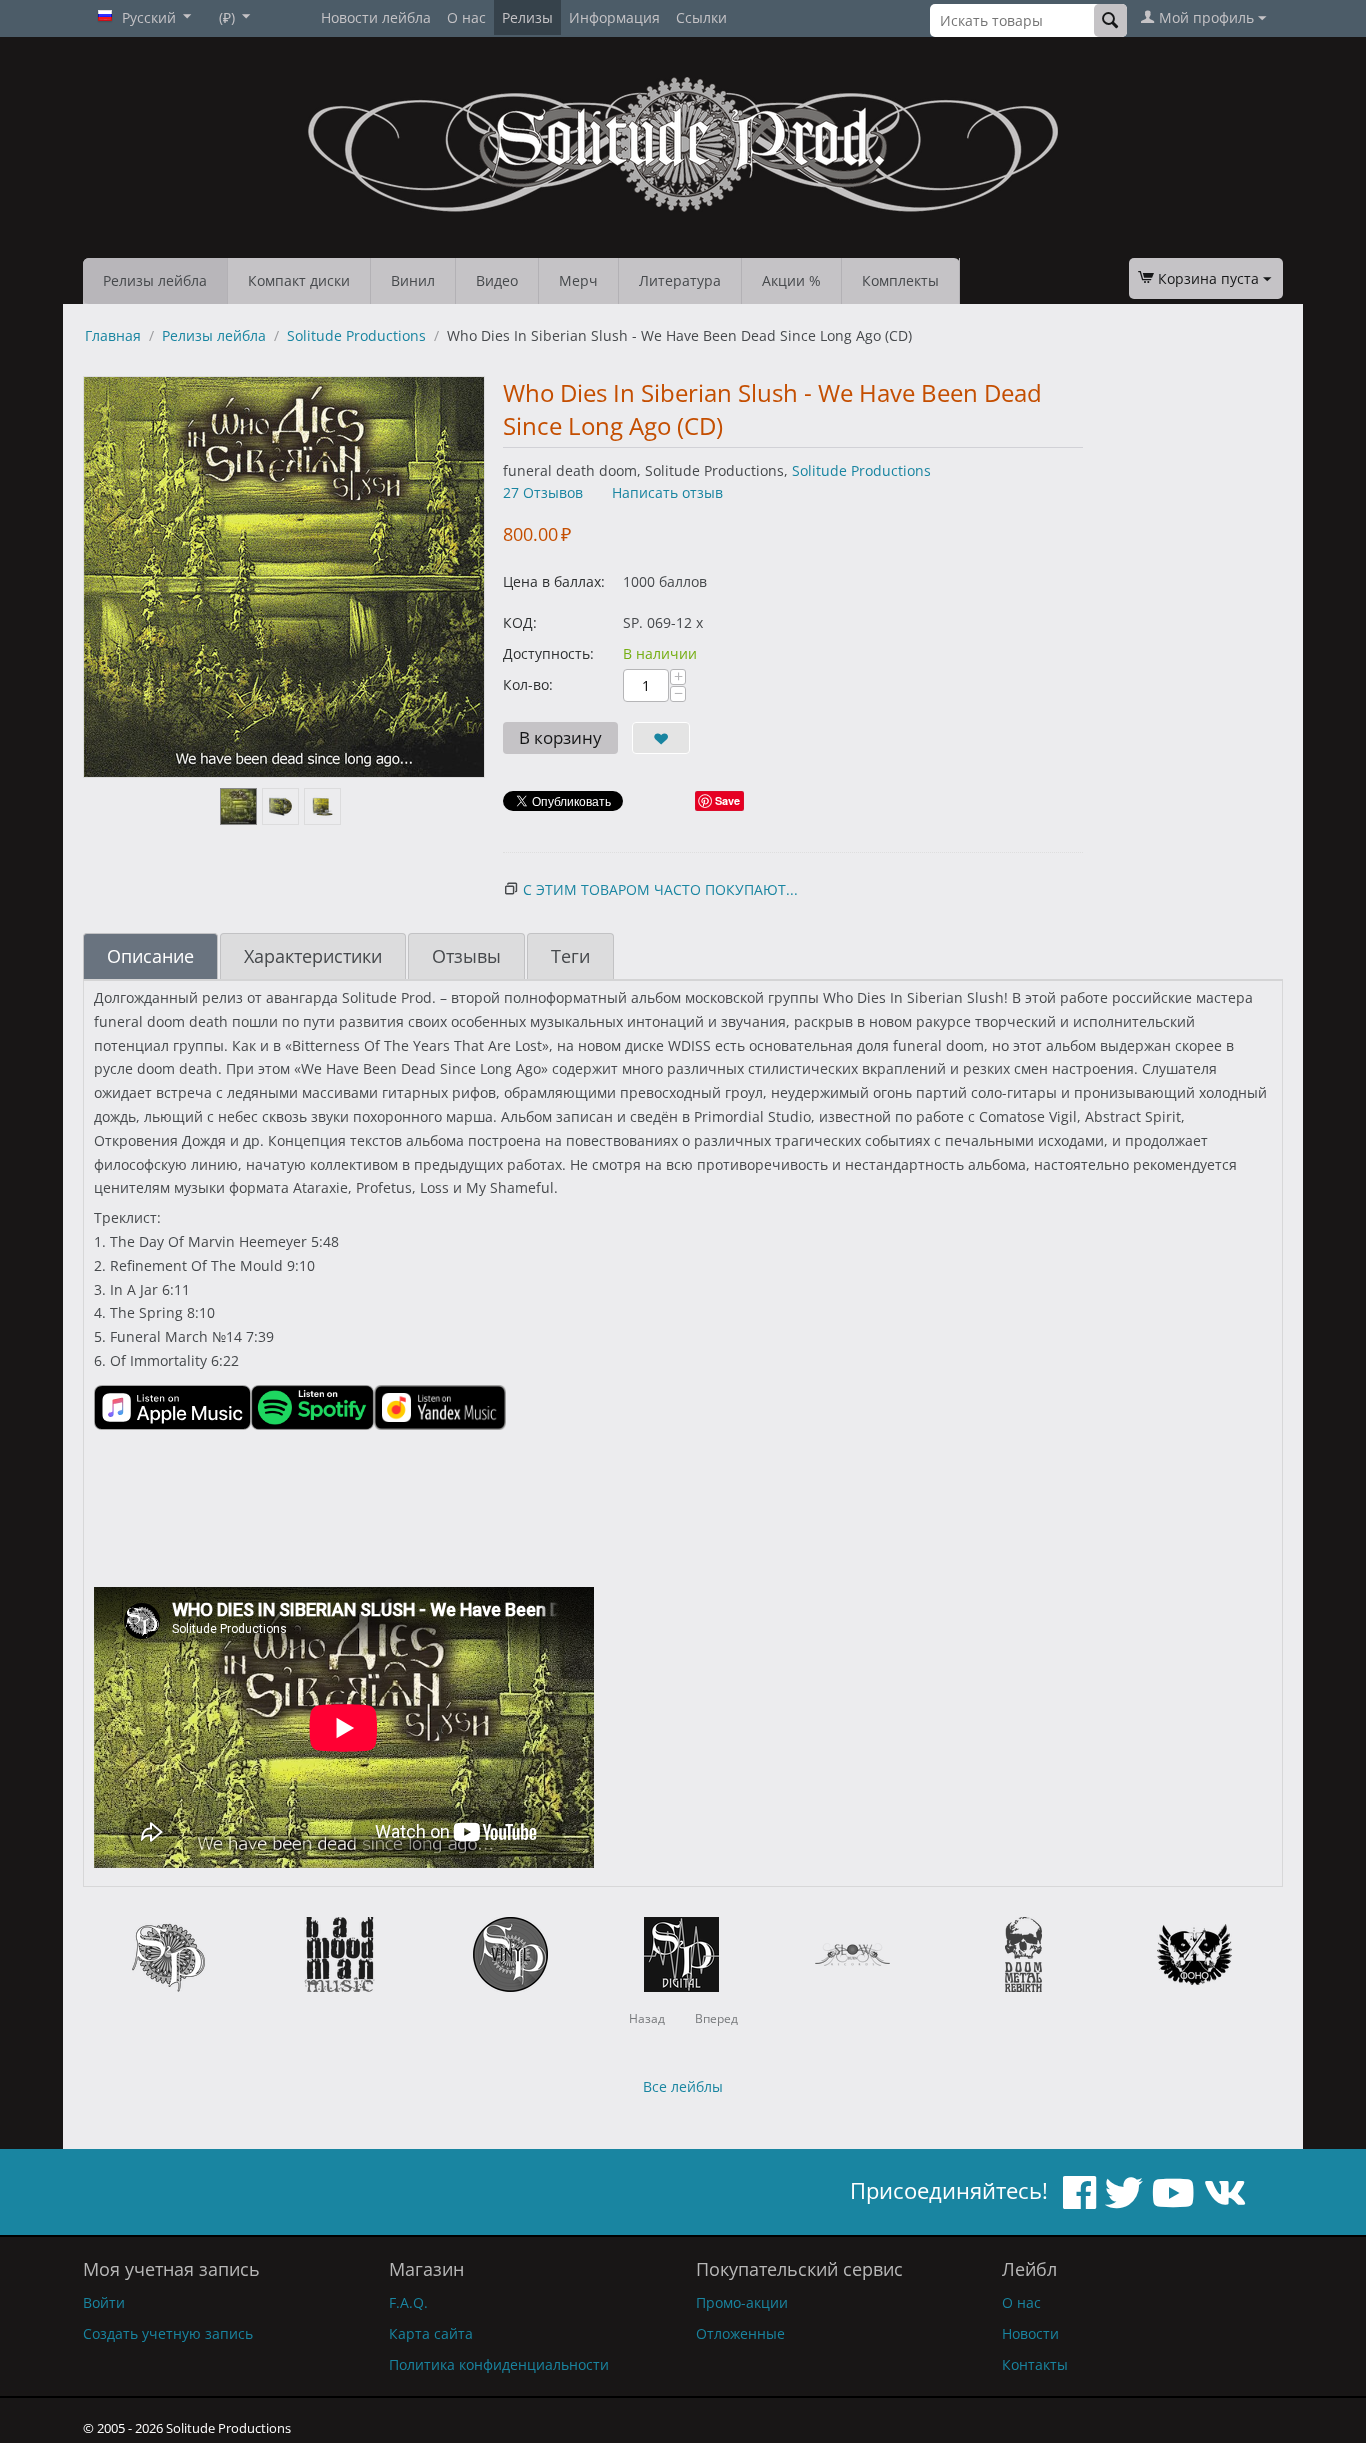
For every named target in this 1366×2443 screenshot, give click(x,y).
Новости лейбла (376, 17)
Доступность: (548, 653)
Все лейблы (683, 2086)
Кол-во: (528, 684)
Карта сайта (431, 2333)
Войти (104, 2302)
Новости (1030, 2333)
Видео (497, 280)
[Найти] (1110, 20)
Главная (113, 335)
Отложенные (740, 2333)
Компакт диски (299, 280)
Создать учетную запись (168, 2333)
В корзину (560, 737)
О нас (466, 17)
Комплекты (900, 280)
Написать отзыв (667, 492)
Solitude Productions (356, 335)
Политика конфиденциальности (499, 2364)
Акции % (791, 280)
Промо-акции (742, 2302)
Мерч (578, 280)
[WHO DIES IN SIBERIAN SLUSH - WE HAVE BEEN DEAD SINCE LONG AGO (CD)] (284, 577)
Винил (413, 280)
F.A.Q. (408, 2302)
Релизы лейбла (155, 280)
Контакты (1035, 2364)
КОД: (520, 622)
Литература (680, 280)
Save (727, 800)
